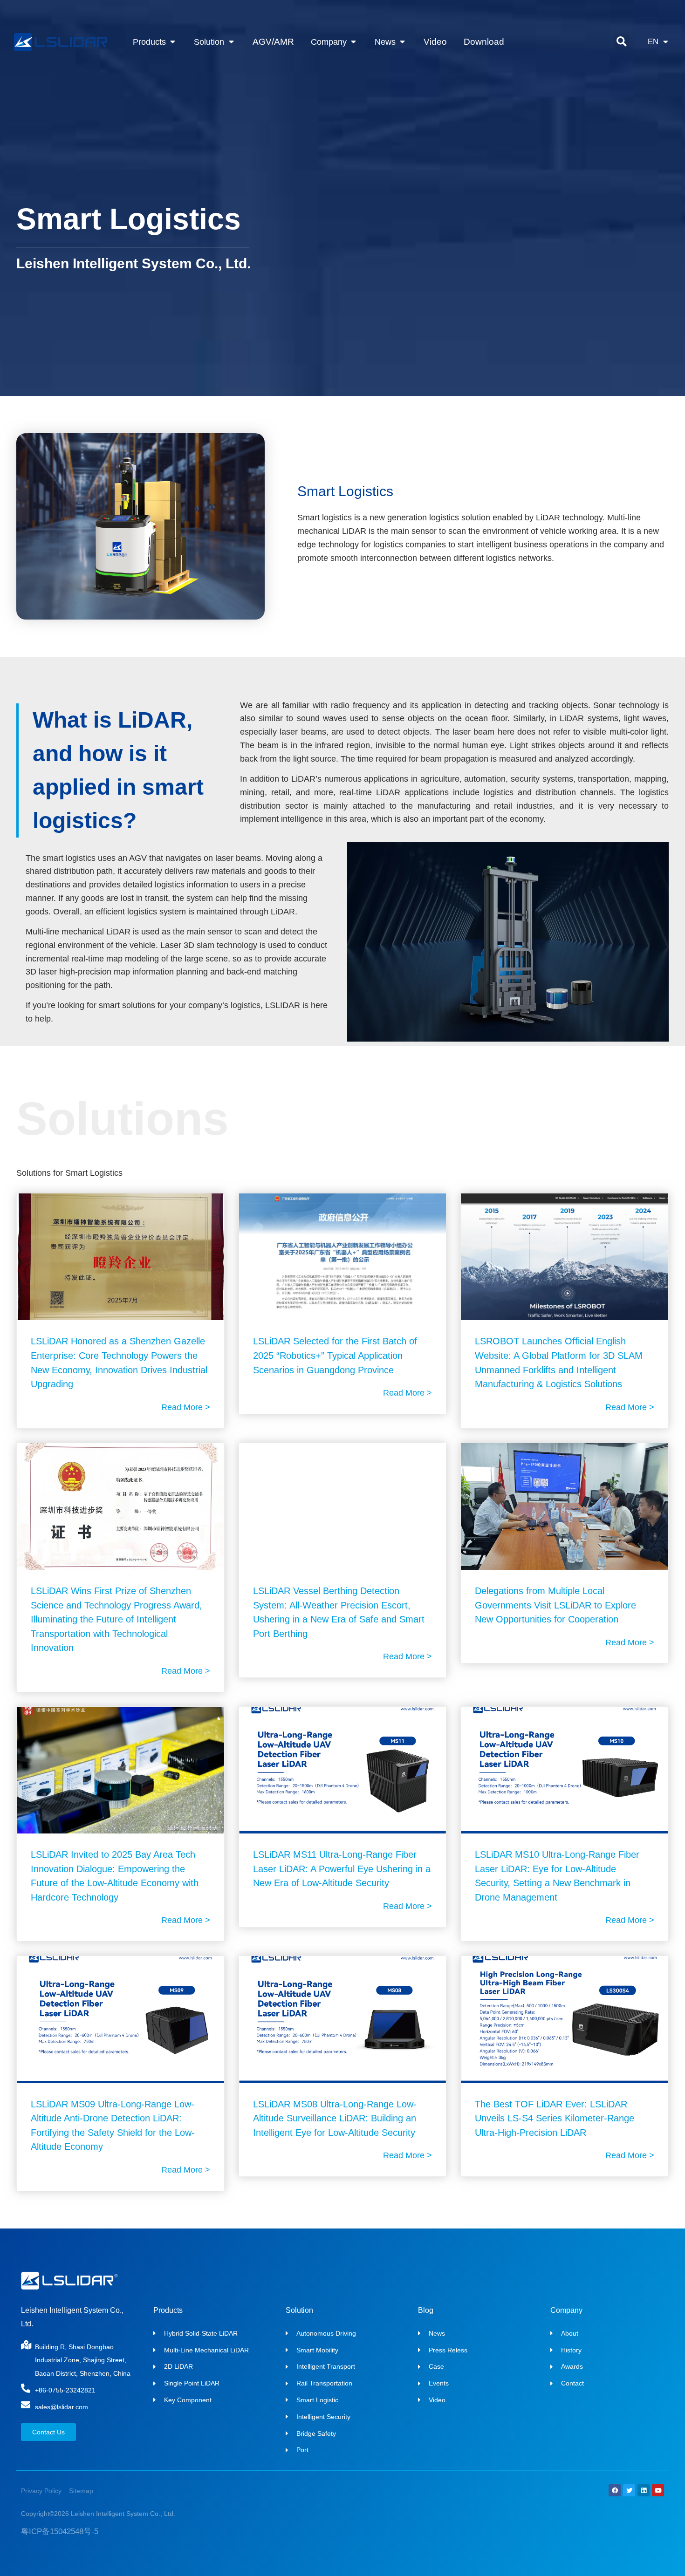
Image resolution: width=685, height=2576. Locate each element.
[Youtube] (658, 2490)
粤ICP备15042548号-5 (60, 2532)
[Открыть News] (402, 42)
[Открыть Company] (353, 42)
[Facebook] (615, 2490)
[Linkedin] (644, 2490)
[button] (621, 42)
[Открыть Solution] (231, 42)
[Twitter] (629, 2490)
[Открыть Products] (173, 42)
